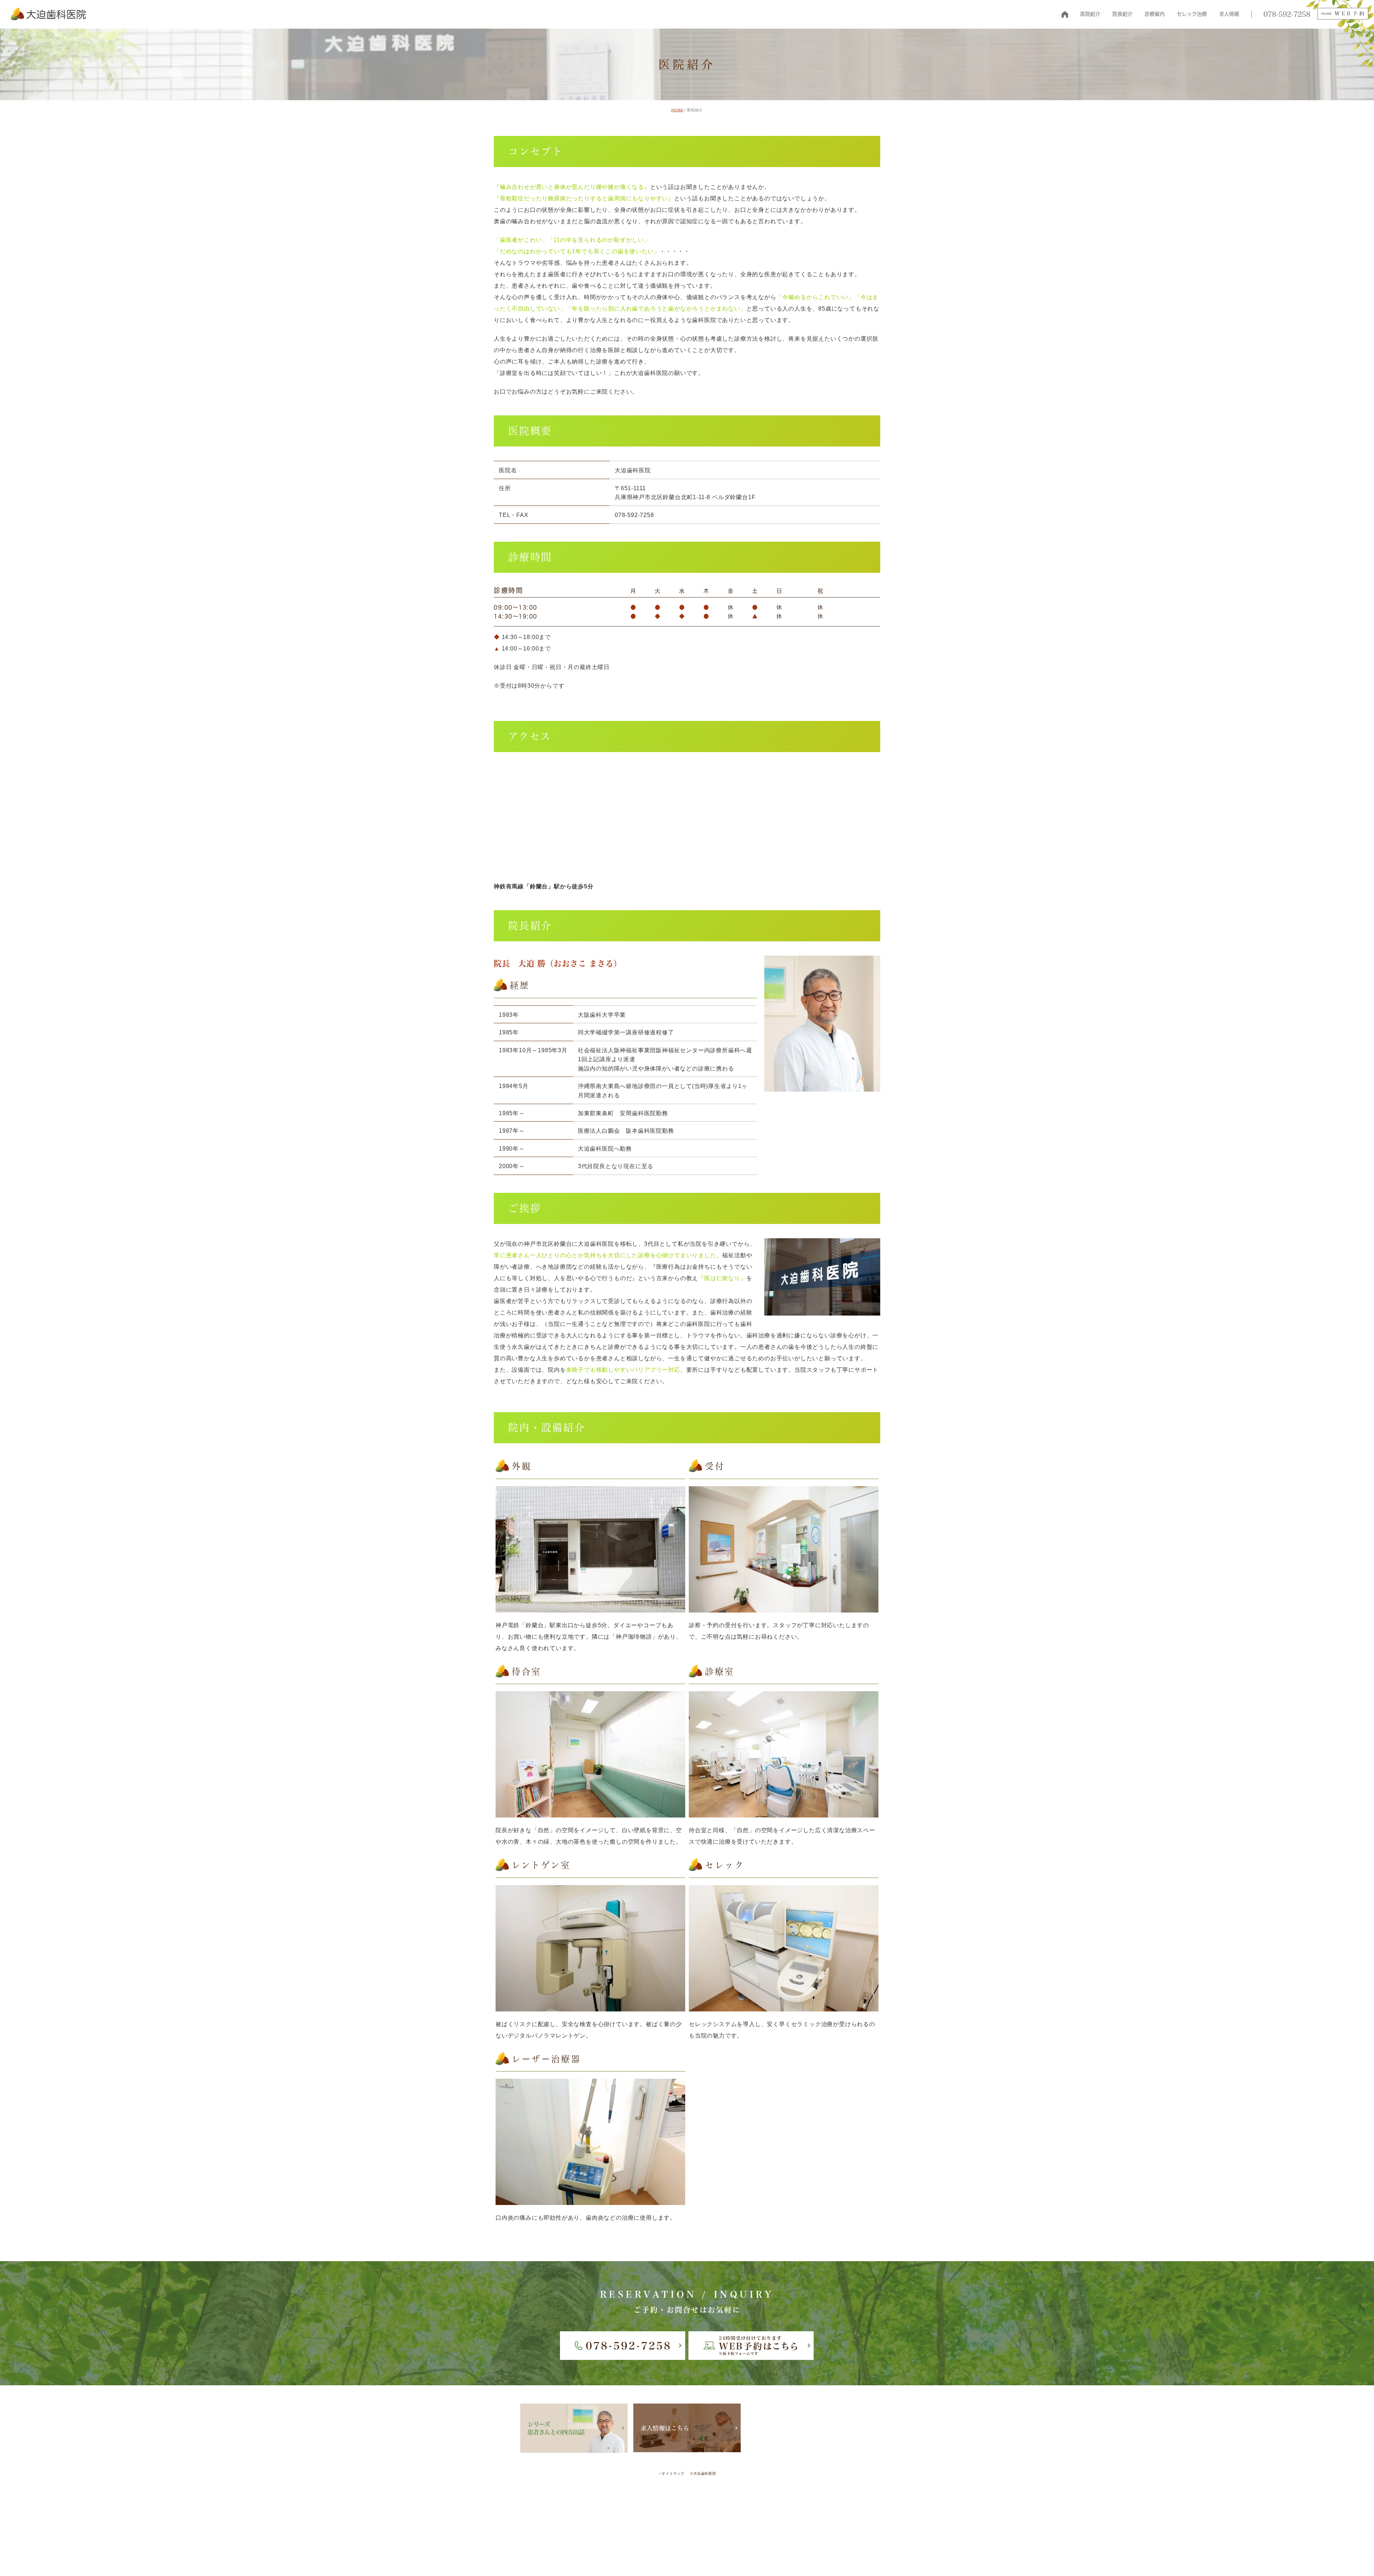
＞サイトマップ (671, 2473)
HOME (1065, 14)
